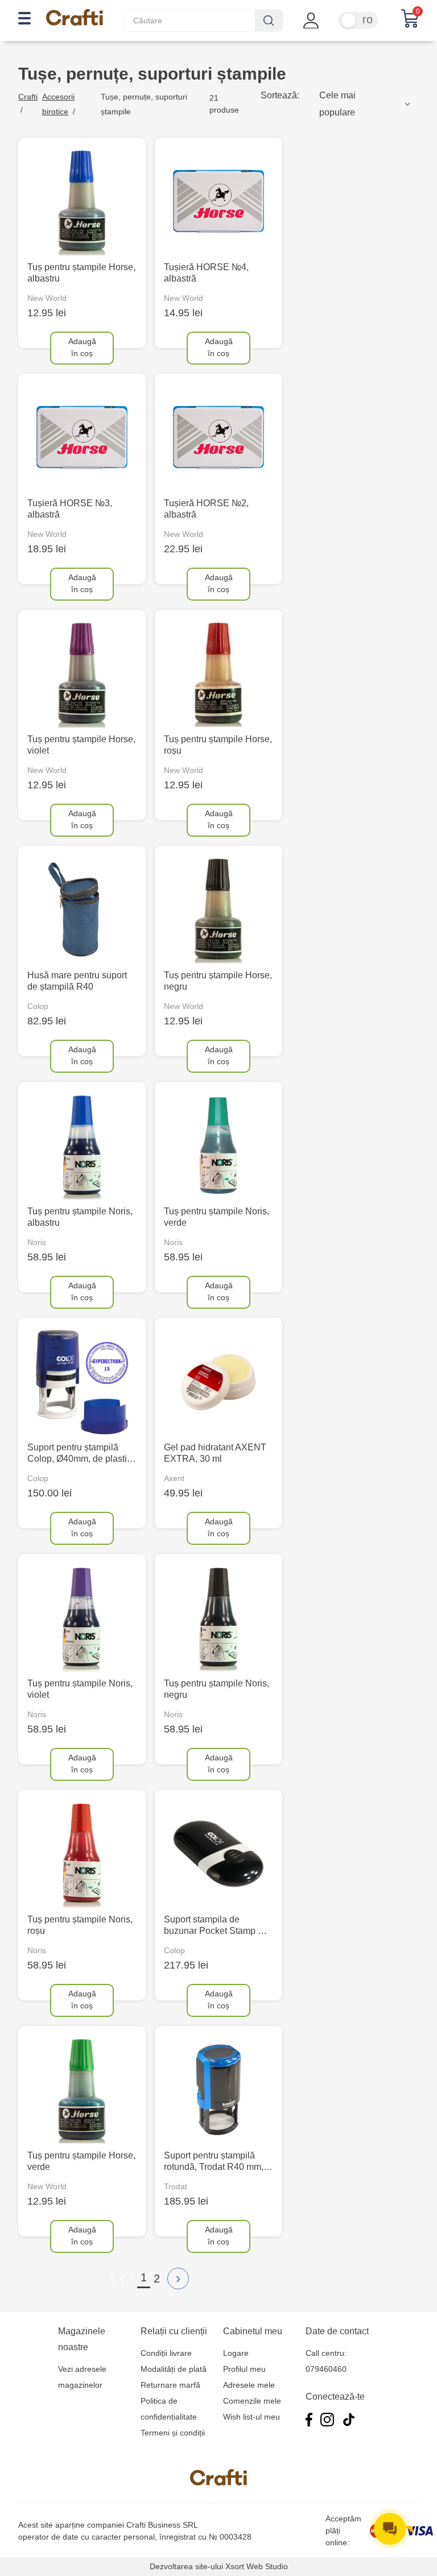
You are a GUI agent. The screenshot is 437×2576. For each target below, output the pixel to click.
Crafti (28, 97)
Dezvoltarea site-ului (186, 2566)
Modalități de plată (174, 2369)
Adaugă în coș (82, 347)
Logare (236, 2353)
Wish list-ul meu (252, 2417)
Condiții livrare (166, 2353)
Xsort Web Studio (257, 2566)
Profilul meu (244, 2369)
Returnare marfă (170, 2385)
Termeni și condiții (173, 2433)
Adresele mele (249, 2385)
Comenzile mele (252, 2401)
